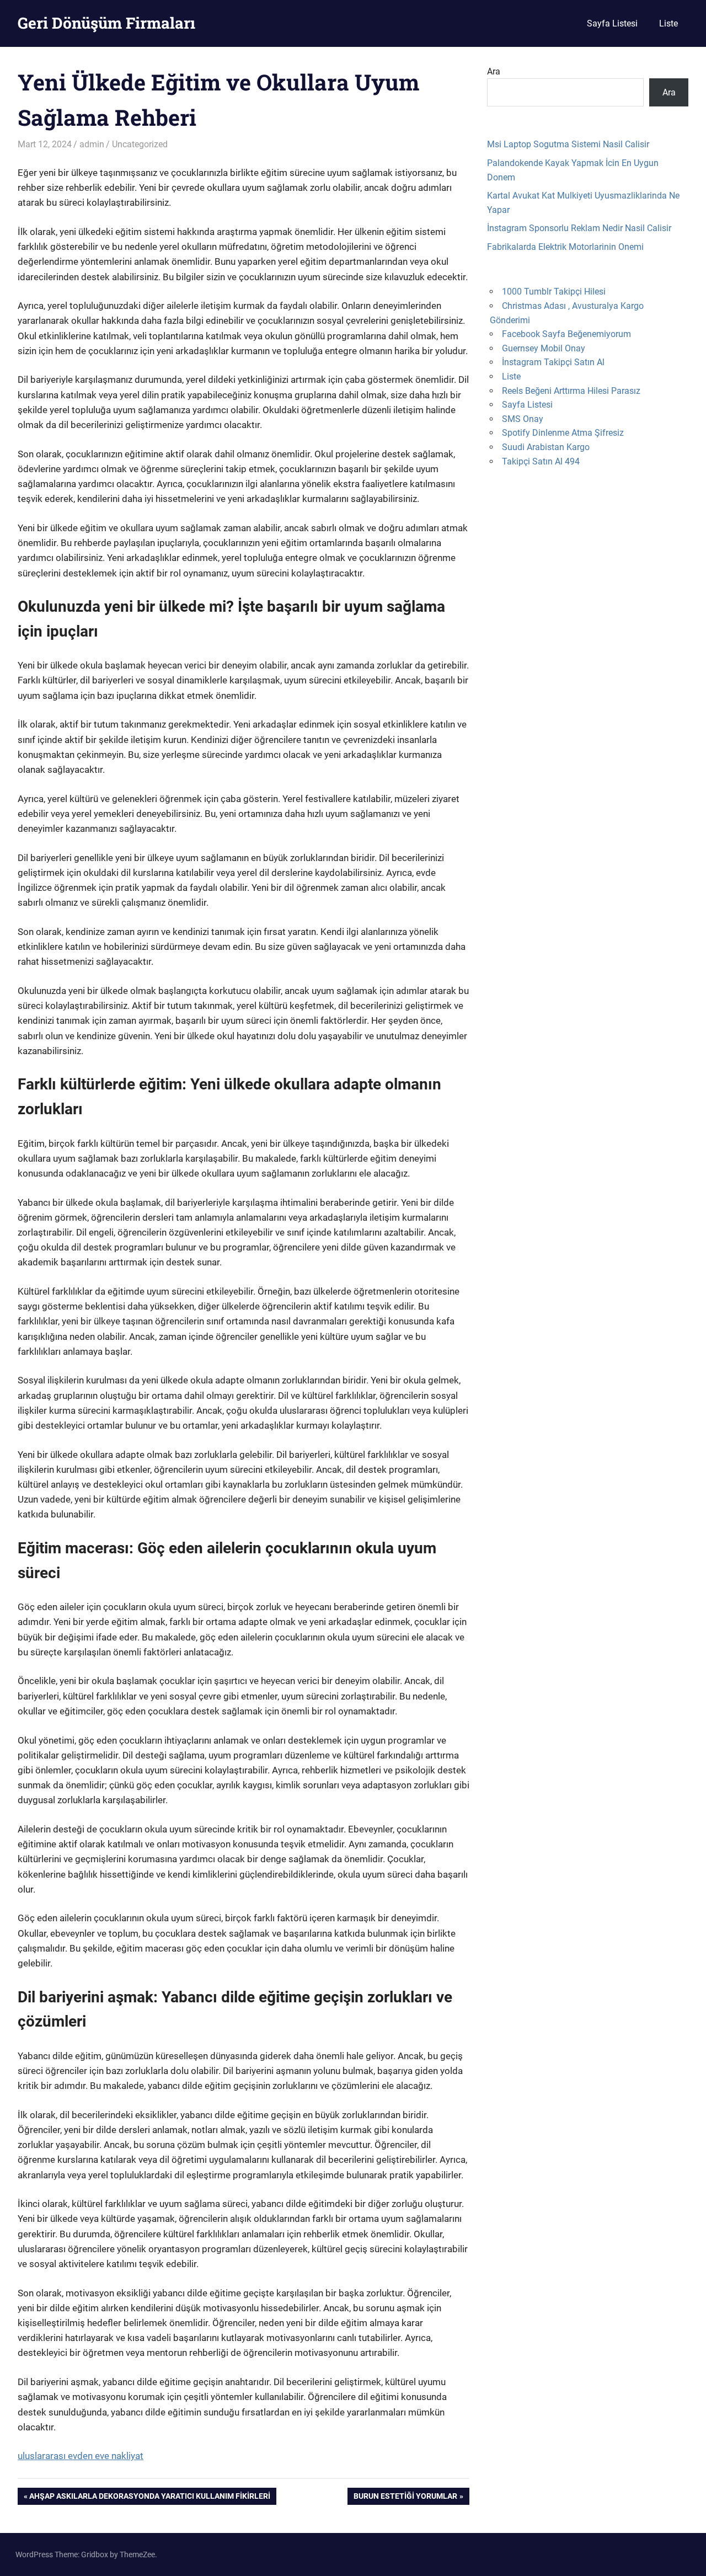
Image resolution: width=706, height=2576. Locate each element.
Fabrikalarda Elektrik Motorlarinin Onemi (565, 247)
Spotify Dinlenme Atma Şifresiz (563, 433)
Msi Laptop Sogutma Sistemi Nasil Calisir (568, 144)
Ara (494, 71)
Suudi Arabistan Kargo (546, 447)
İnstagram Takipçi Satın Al (553, 362)
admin (92, 144)
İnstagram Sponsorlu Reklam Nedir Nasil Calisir (579, 228)
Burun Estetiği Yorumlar (405, 2498)
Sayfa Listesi (612, 23)
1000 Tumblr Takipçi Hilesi (554, 292)
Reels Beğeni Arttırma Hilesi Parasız (571, 391)
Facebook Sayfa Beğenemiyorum (566, 334)
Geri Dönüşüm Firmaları (106, 23)
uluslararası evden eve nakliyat (81, 2456)
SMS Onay (523, 419)
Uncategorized (140, 144)
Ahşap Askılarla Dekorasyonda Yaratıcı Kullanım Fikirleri (149, 2498)
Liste (668, 23)
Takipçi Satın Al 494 (541, 461)
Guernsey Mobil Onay (544, 348)
